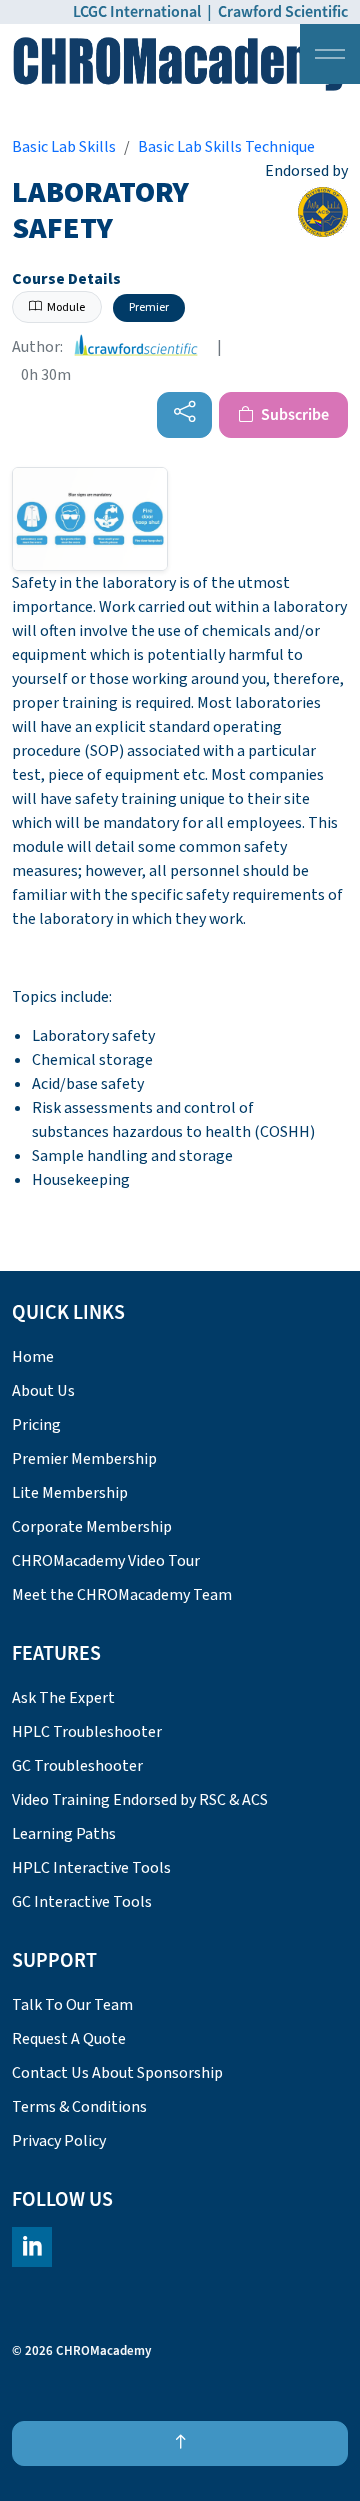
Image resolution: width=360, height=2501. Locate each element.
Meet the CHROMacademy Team (122, 1595)
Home (33, 1357)
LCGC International (137, 12)
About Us (43, 1391)
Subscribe (293, 415)
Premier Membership (84, 1459)
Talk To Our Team (72, 2005)
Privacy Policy (59, 2141)
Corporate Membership (92, 1527)
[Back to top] (180, 2443)
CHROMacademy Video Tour (106, 1561)
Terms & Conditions (79, 2107)
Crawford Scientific (283, 12)
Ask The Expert (63, 1698)
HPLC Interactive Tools (91, 1868)
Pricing (36, 1425)
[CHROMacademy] (180, 64)
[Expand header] (330, 54)
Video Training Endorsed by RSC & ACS (140, 1800)
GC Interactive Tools (82, 1902)
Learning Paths (64, 1834)
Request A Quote (69, 2039)
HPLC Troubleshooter (87, 1732)
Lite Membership (70, 1493)
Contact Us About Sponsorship (117, 2073)
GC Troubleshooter (77, 1766)
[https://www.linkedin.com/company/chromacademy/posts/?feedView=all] (32, 2247)
